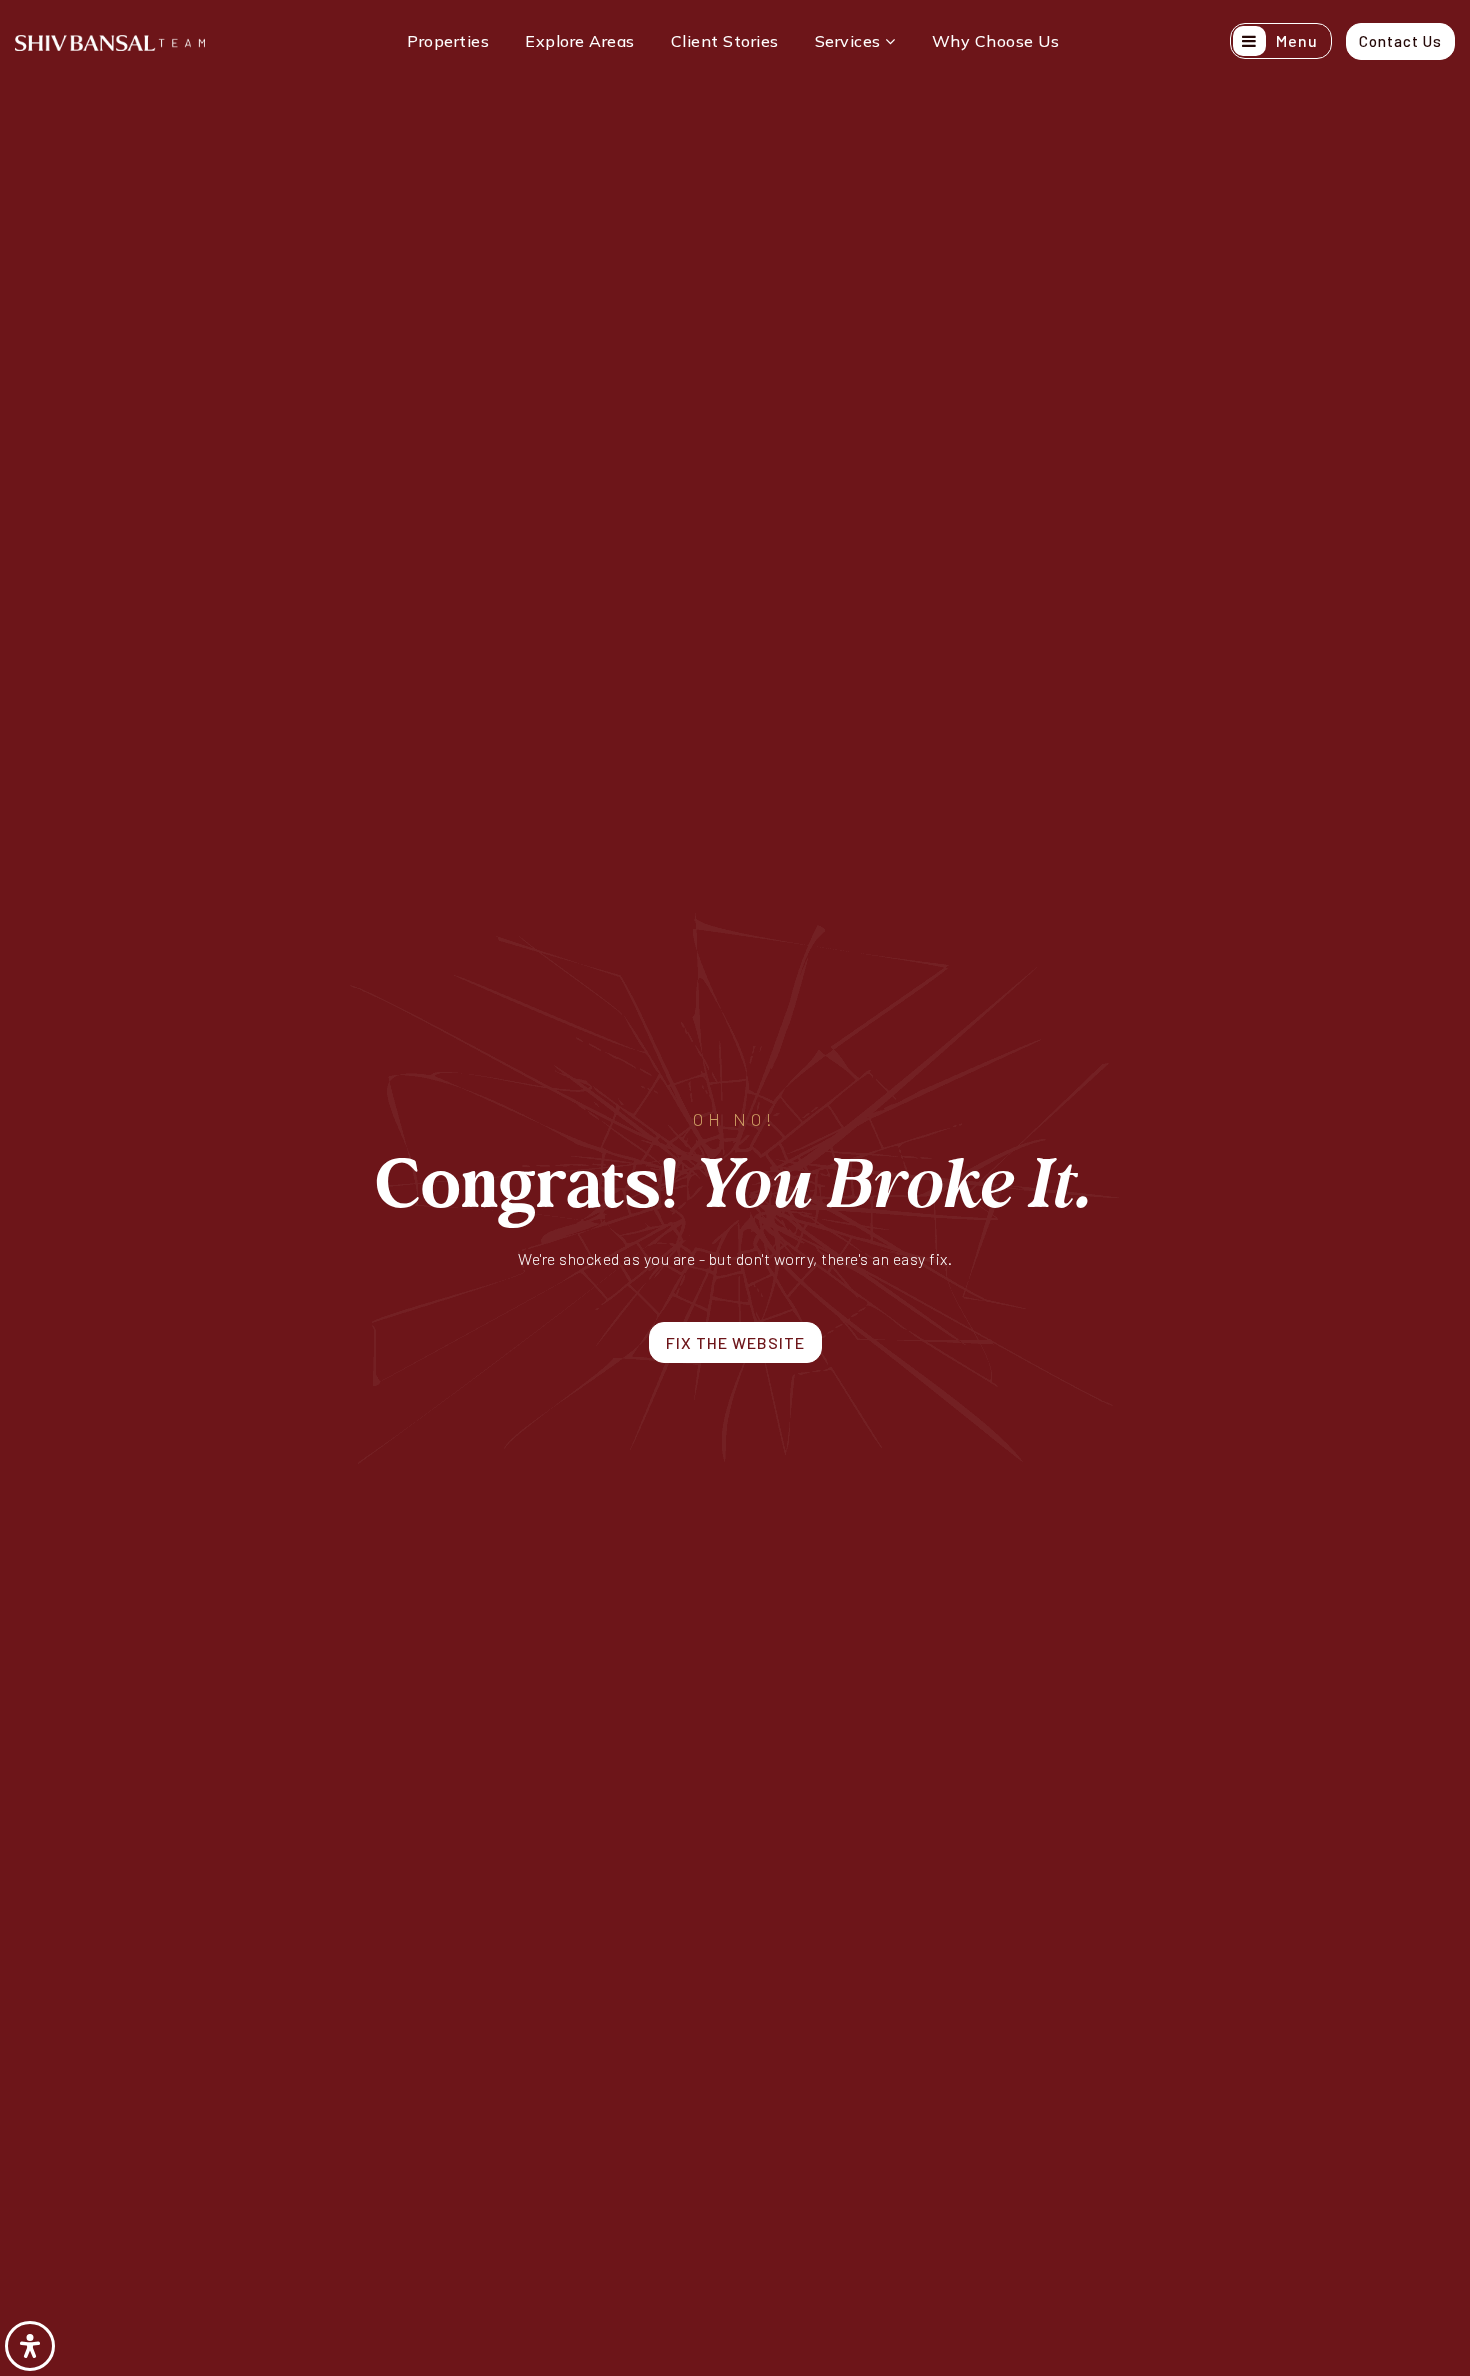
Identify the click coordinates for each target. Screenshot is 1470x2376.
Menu (1295, 40)
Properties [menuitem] (448, 41)
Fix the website (735, 1342)
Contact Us (1400, 41)
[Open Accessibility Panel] (30, 2346)
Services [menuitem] (850, 41)
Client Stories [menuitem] (725, 41)
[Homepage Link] (110, 40)
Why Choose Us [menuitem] (996, 41)
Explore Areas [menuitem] (580, 41)
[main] (735, 1188)
